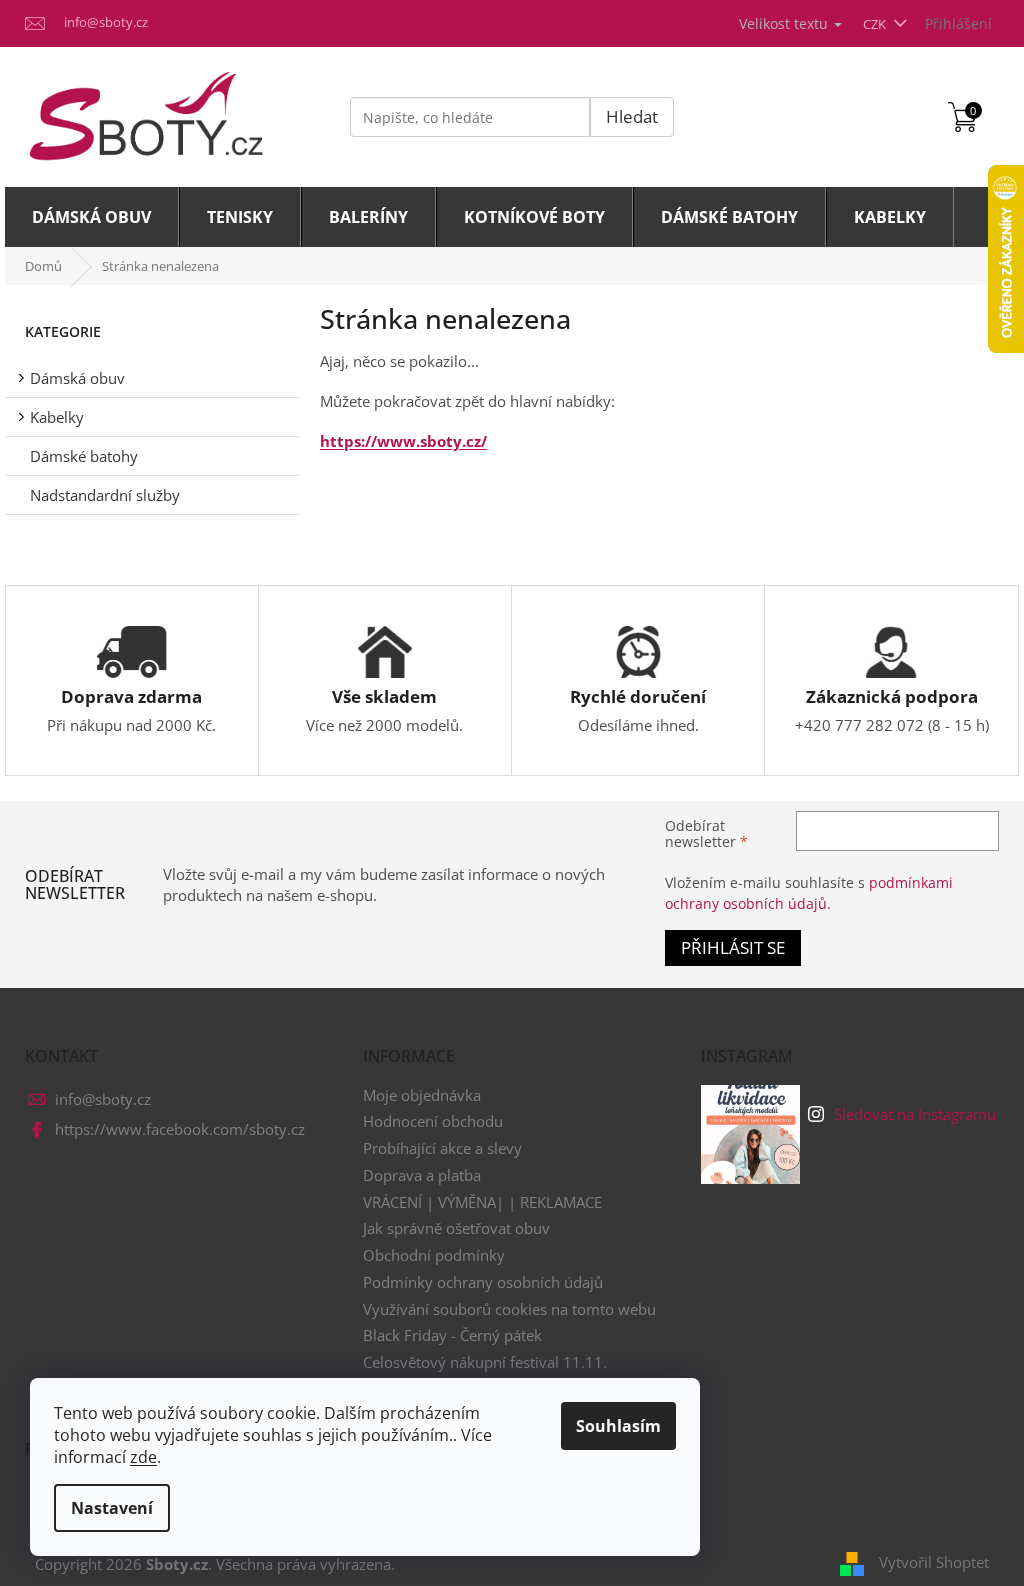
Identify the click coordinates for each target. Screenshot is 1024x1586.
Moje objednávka (422, 1095)
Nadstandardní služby (105, 495)
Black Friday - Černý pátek (452, 1335)
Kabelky (57, 417)
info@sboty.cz (103, 1099)
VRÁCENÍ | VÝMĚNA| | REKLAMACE (482, 1202)
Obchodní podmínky (434, 1255)
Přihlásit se (733, 947)
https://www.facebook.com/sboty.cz (180, 1129)
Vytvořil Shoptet (934, 1562)
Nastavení (112, 1508)
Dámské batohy (84, 456)
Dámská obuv (77, 378)
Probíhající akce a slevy (442, 1148)
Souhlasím (618, 1426)
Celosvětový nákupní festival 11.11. (485, 1362)
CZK (876, 24)
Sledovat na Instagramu (915, 1114)
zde (143, 1457)
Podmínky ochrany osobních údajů (483, 1282)
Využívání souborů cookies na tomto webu (509, 1309)
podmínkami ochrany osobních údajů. (809, 892)
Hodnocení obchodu (433, 1121)
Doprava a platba (422, 1175)
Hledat (632, 116)
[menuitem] (92, 217)
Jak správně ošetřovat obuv (456, 1228)
